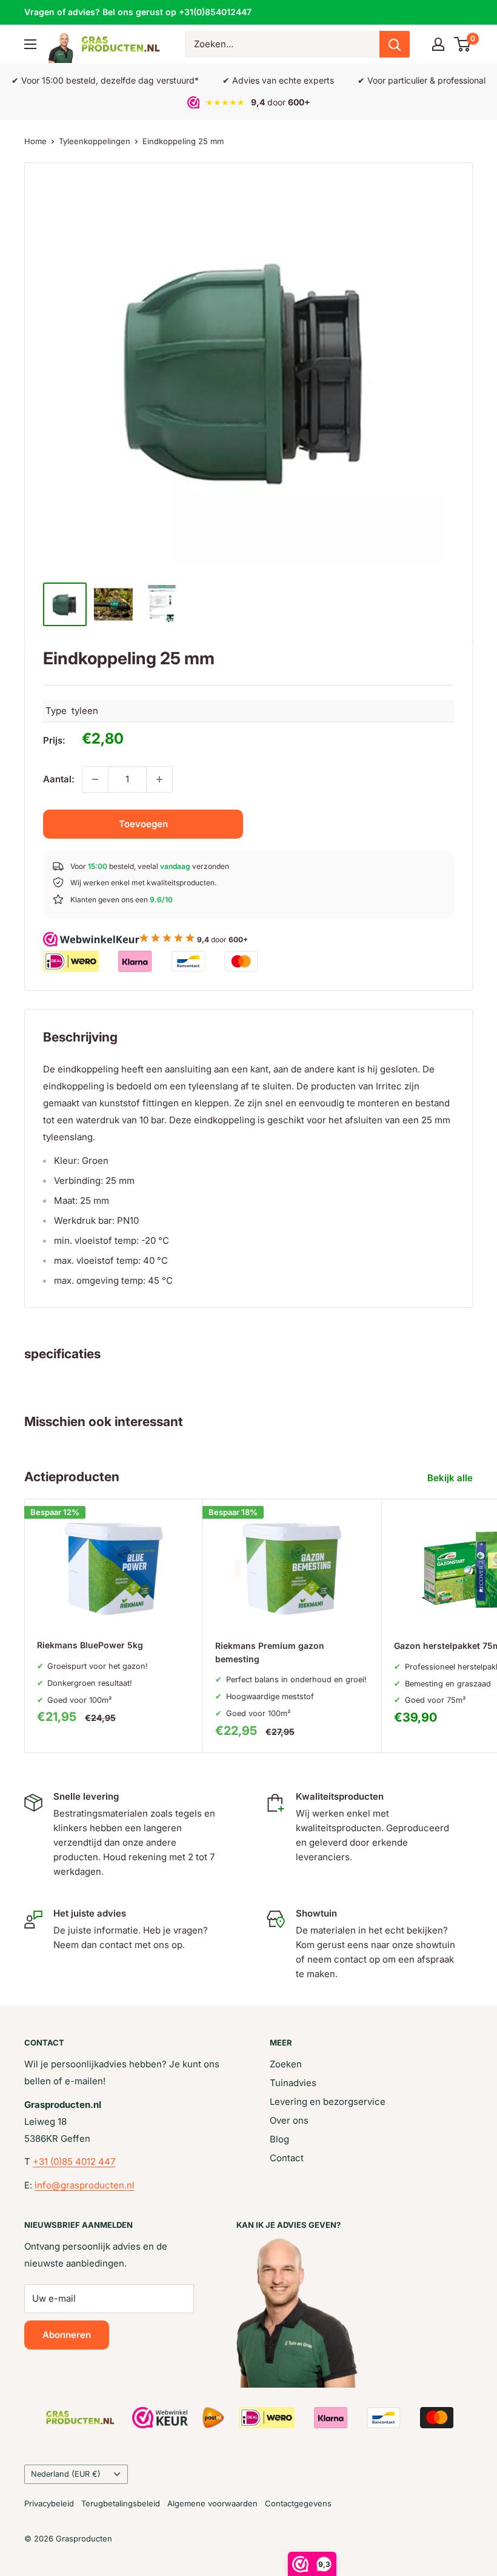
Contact (287, 2158)
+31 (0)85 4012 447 (74, 2162)
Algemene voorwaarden (212, 2503)
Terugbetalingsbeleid (121, 2503)
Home (35, 141)
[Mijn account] (438, 44)
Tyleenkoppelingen (95, 141)
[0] (463, 44)
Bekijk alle (451, 1478)
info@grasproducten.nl (85, 2185)
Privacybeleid (49, 2503)
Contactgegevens (298, 2503)
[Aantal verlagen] (95, 779)
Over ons (289, 2120)
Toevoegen (143, 824)
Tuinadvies (293, 2083)
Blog (279, 2139)
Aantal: (59, 779)
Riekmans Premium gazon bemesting (270, 1652)
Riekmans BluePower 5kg (90, 1645)
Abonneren (67, 2335)
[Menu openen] (30, 44)
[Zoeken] (395, 44)
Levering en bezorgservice (328, 2102)
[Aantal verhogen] (159, 779)
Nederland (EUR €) (66, 2474)
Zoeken (286, 2064)
